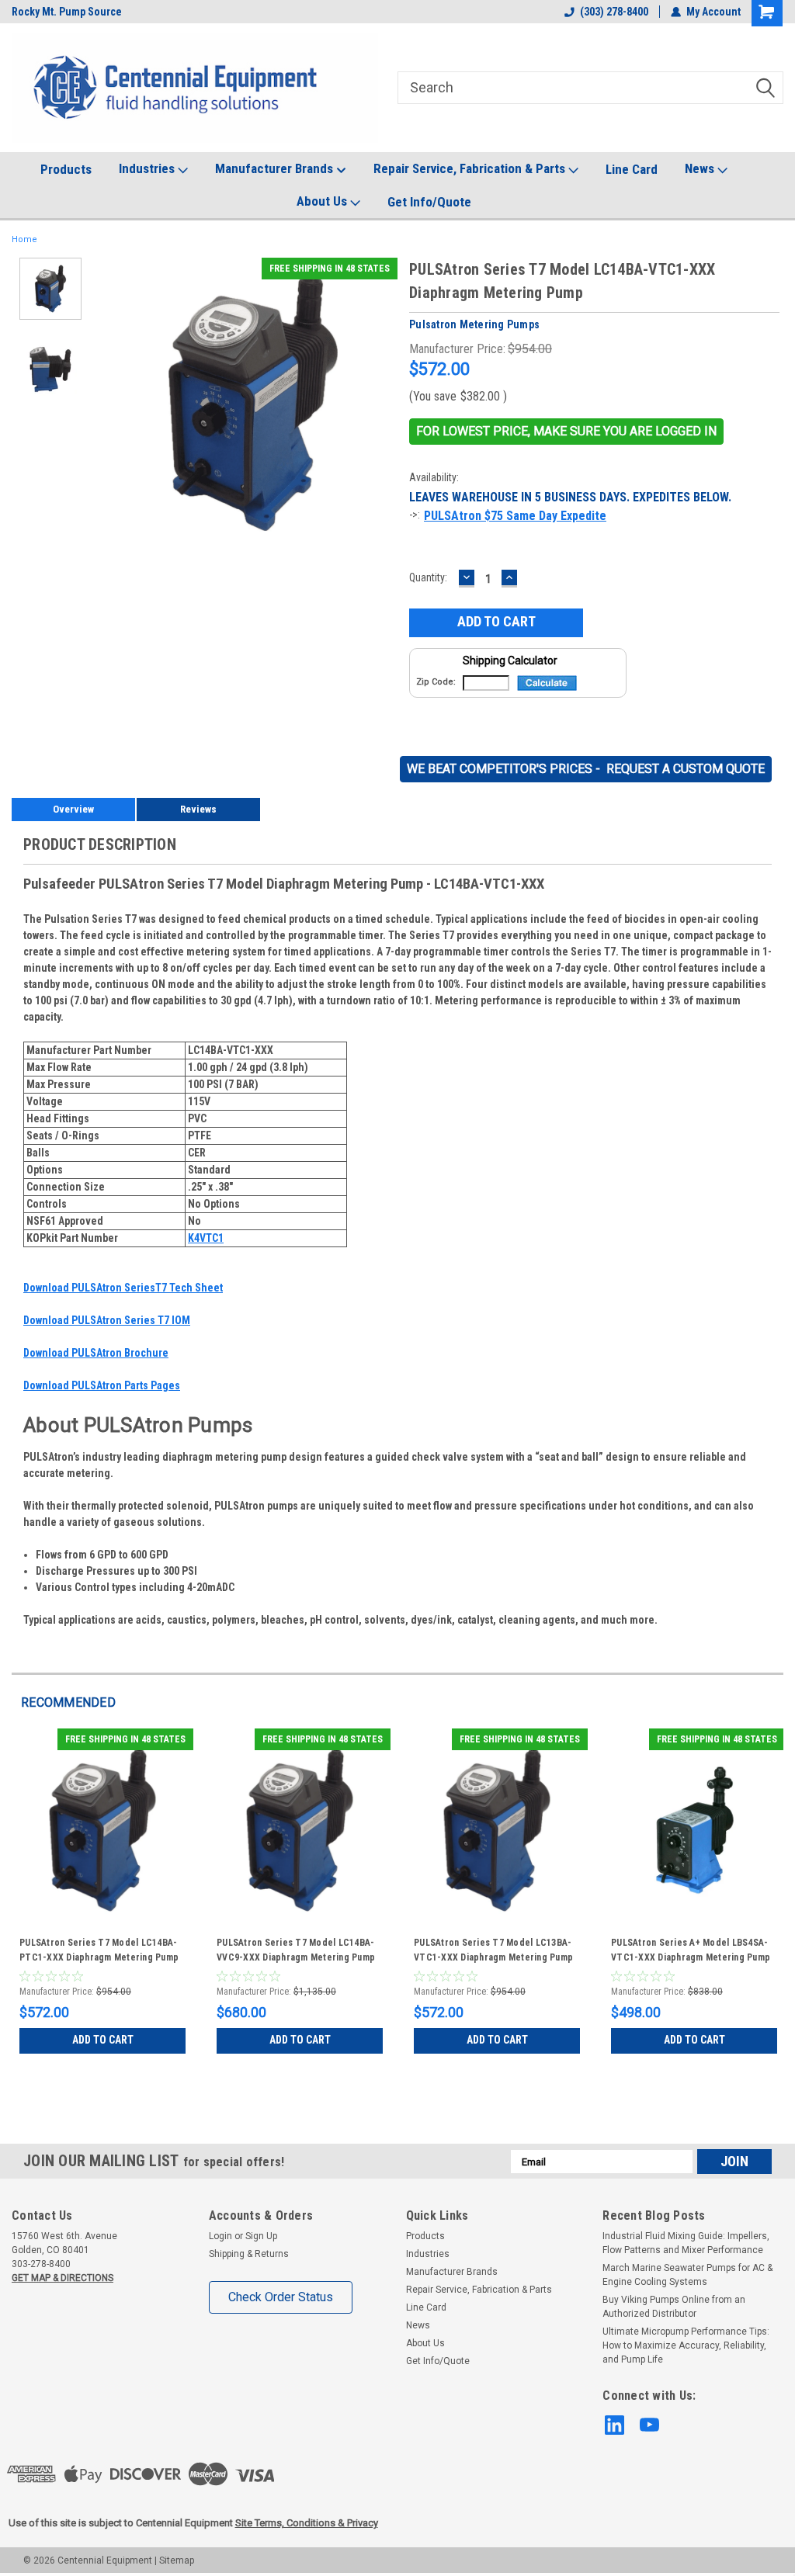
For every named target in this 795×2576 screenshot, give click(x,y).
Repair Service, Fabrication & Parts (471, 168)
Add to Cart (103, 2040)
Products (66, 169)
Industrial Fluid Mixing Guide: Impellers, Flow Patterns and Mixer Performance (686, 2243)
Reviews (198, 809)
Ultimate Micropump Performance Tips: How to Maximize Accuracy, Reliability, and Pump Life (686, 2345)
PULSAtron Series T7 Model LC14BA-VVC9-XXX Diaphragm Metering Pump (296, 1950)
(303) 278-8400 (614, 12)
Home (24, 239)
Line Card (632, 169)
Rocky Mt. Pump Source (67, 12)
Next (382, 405)
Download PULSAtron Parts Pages (102, 1385)
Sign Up (261, 2236)
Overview (73, 809)
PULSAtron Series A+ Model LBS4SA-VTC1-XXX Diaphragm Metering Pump (691, 1950)
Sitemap (177, 2560)
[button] (566, 432)
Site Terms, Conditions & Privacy (307, 2523)
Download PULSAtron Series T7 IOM (107, 1320)
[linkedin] (614, 2425)
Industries (148, 168)
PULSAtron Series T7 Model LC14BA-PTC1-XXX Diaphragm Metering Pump (99, 1950)
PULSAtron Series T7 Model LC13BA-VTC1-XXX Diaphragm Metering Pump (493, 1950)
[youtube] (649, 2425)
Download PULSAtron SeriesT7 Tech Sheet (123, 1288)
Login (220, 2236)
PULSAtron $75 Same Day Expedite (515, 516)
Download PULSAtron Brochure (96, 1353)
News (701, 168)
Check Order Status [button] (281, 2297)
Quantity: (428, 577)
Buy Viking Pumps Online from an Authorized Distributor (674, 2307)
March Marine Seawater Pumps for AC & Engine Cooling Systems (687, 2275)
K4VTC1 (206, 1238)
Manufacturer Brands (276, 168)
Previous (124, 405)
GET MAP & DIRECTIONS (62, 2278)
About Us (323, 201)
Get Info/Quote (429, 202)
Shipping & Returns (249, 2254)
